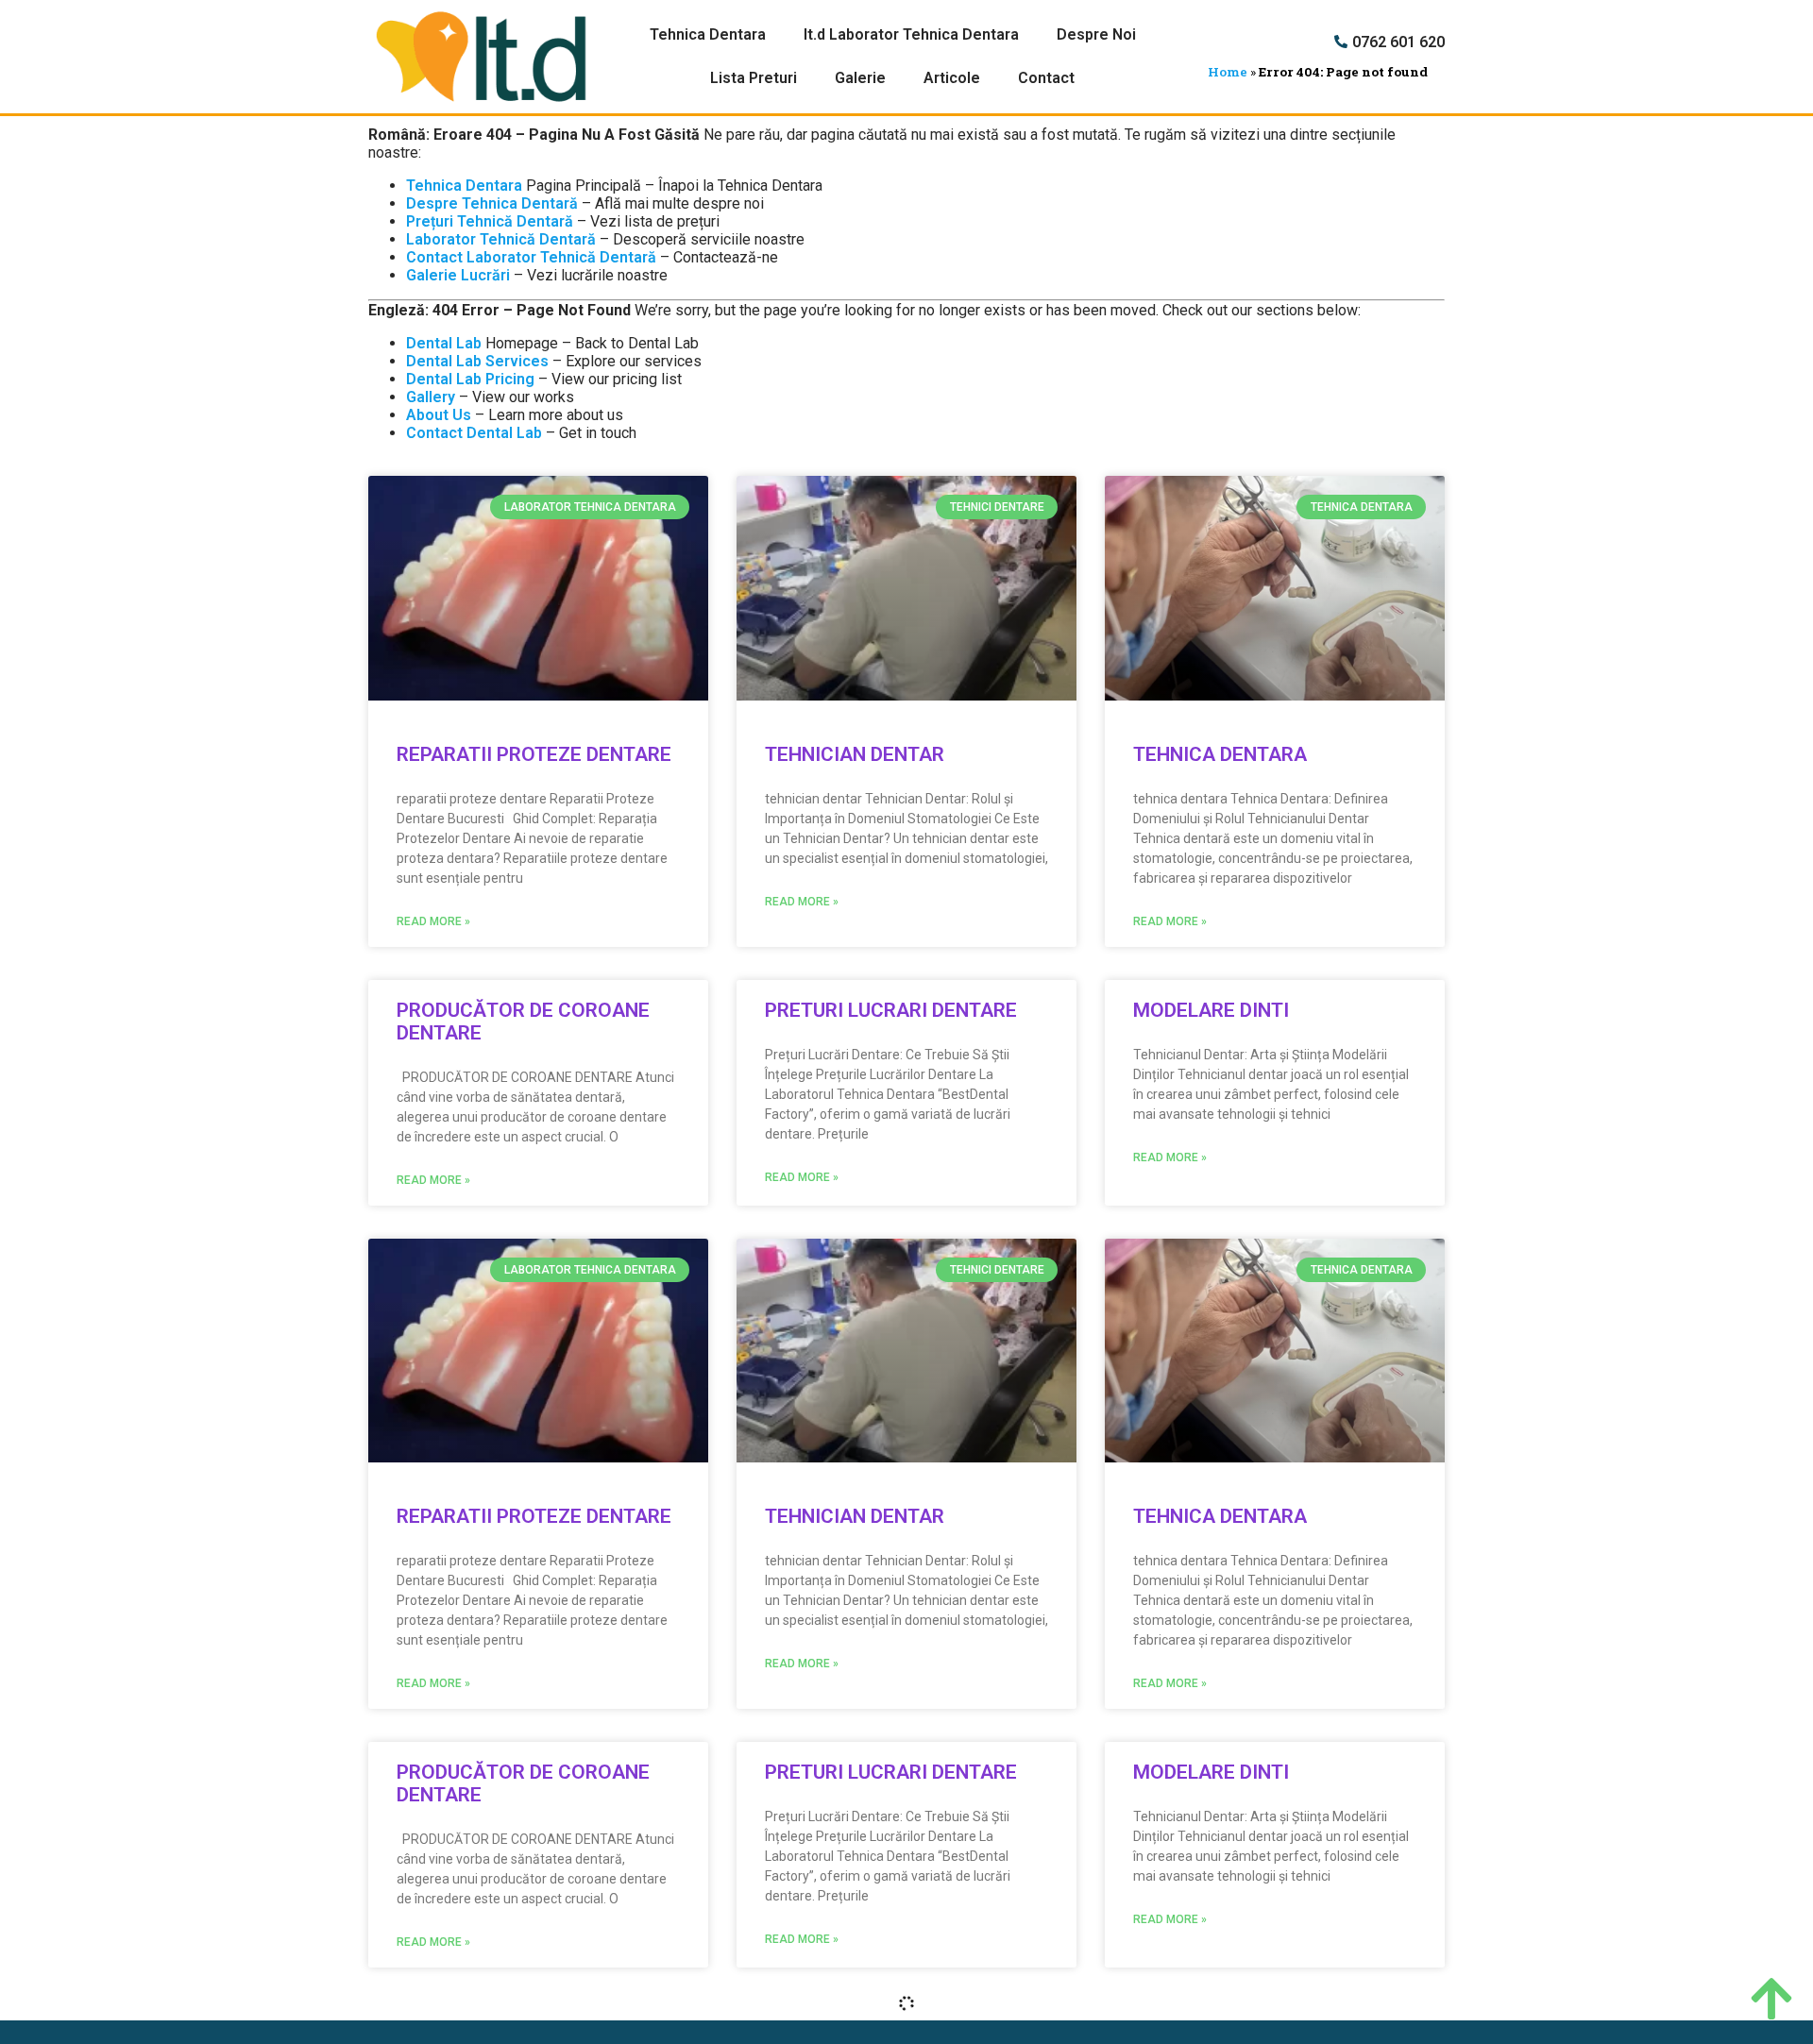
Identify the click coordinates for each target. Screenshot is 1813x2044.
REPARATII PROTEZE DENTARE (534, 754)
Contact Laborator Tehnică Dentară (531, 257)
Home (1228, 72)
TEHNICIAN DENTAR (855, 754)
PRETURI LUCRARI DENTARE (891, 1010)
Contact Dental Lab (474, 433)
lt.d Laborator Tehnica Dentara (911, 34)
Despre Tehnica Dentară (492, 203)
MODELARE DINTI (1211, 1010)
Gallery (431, 397)
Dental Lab (444, 343)
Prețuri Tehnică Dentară (490, 221)
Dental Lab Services (477, 361)
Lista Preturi (754, 78)
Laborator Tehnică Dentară (501, 239)
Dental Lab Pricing (470, 379)
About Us (439, 415)
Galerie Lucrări (458, 275)
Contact (1046, 78)
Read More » (433, 921)
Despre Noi (1096, 34)
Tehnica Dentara (708, 34)
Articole (952, 78)
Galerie (860, 78)
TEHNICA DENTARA (1220, 754)
